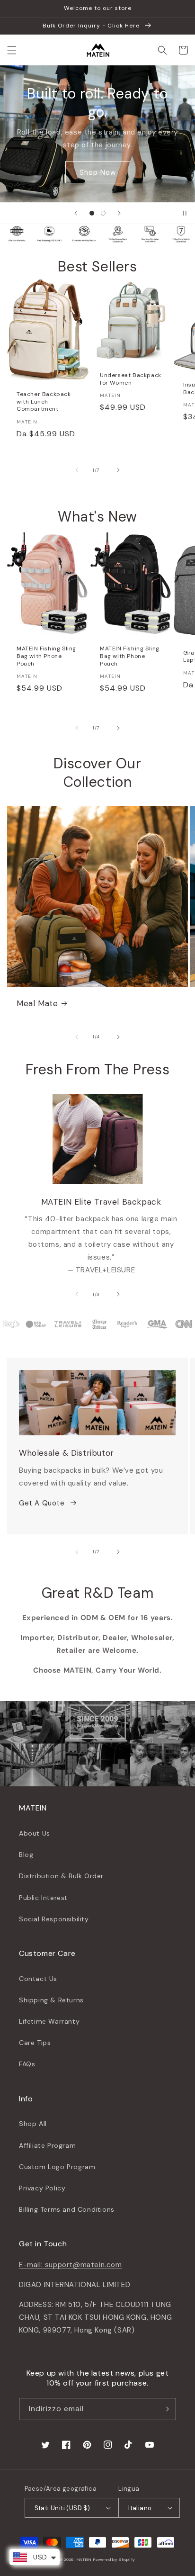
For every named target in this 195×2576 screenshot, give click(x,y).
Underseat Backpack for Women (131, 379)
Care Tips (35, 2043)
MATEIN (84, 2560)
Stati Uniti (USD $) (62, 2508)
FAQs (27, 2064)
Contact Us (38, 1979)
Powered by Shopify (114, 2560)
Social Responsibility (54, 1919)
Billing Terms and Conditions (67, 2209)
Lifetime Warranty (49, 2021)
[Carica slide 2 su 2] (103, 213)
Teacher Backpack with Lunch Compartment (44, 402)
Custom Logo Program (57, 2167)
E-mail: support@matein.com (71, 2265)
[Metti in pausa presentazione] (185, 213)
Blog (26, 1855)
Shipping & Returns (51, 2000)
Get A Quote (42, 1503)
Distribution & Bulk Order (61, 1876)
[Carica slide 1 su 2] (92, 213)
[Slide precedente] (76, 213)
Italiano (140, 2508)
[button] (12, 50)
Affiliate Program (47, 2145)
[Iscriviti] (165, 2409)
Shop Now (98, 172)
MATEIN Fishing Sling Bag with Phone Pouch (46, 656)
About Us (35, 1833)
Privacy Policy (42, 2188)
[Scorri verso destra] (118, 470)
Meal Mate (37, 1003)
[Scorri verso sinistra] (77, 470)
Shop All (33, 2124)
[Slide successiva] (119, 213)
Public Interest (43, 1898)
